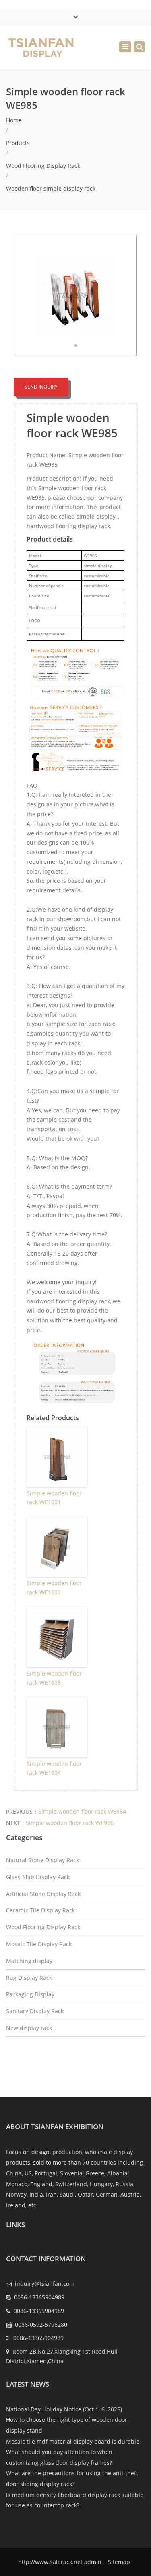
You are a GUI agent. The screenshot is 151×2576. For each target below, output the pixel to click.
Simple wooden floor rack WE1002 (54, 1587)
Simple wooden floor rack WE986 (70, 1823)
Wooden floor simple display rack (51, 188)
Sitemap (118, 2562)
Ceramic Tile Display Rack (40, 1910)
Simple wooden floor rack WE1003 (54, 1678)
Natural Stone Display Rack (42, 1860)
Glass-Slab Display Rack (38, 1877)
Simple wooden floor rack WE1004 (54, 1768)
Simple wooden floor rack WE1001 (54, 1498)
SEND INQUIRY (41, 387)
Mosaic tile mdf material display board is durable (73, 2441)
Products (18, 143)
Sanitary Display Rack (35, 2011)
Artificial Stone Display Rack (43, 1894)
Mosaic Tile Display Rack (39, 1944)
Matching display (29, 1961)
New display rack (29, 2028)
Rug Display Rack (29, 1978)
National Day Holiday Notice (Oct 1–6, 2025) (64, 2409)
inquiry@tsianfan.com (45, 2284)
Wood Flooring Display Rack (43, 166)
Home (14, 120)
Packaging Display (30, 1994)
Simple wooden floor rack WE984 (82, 1811)
